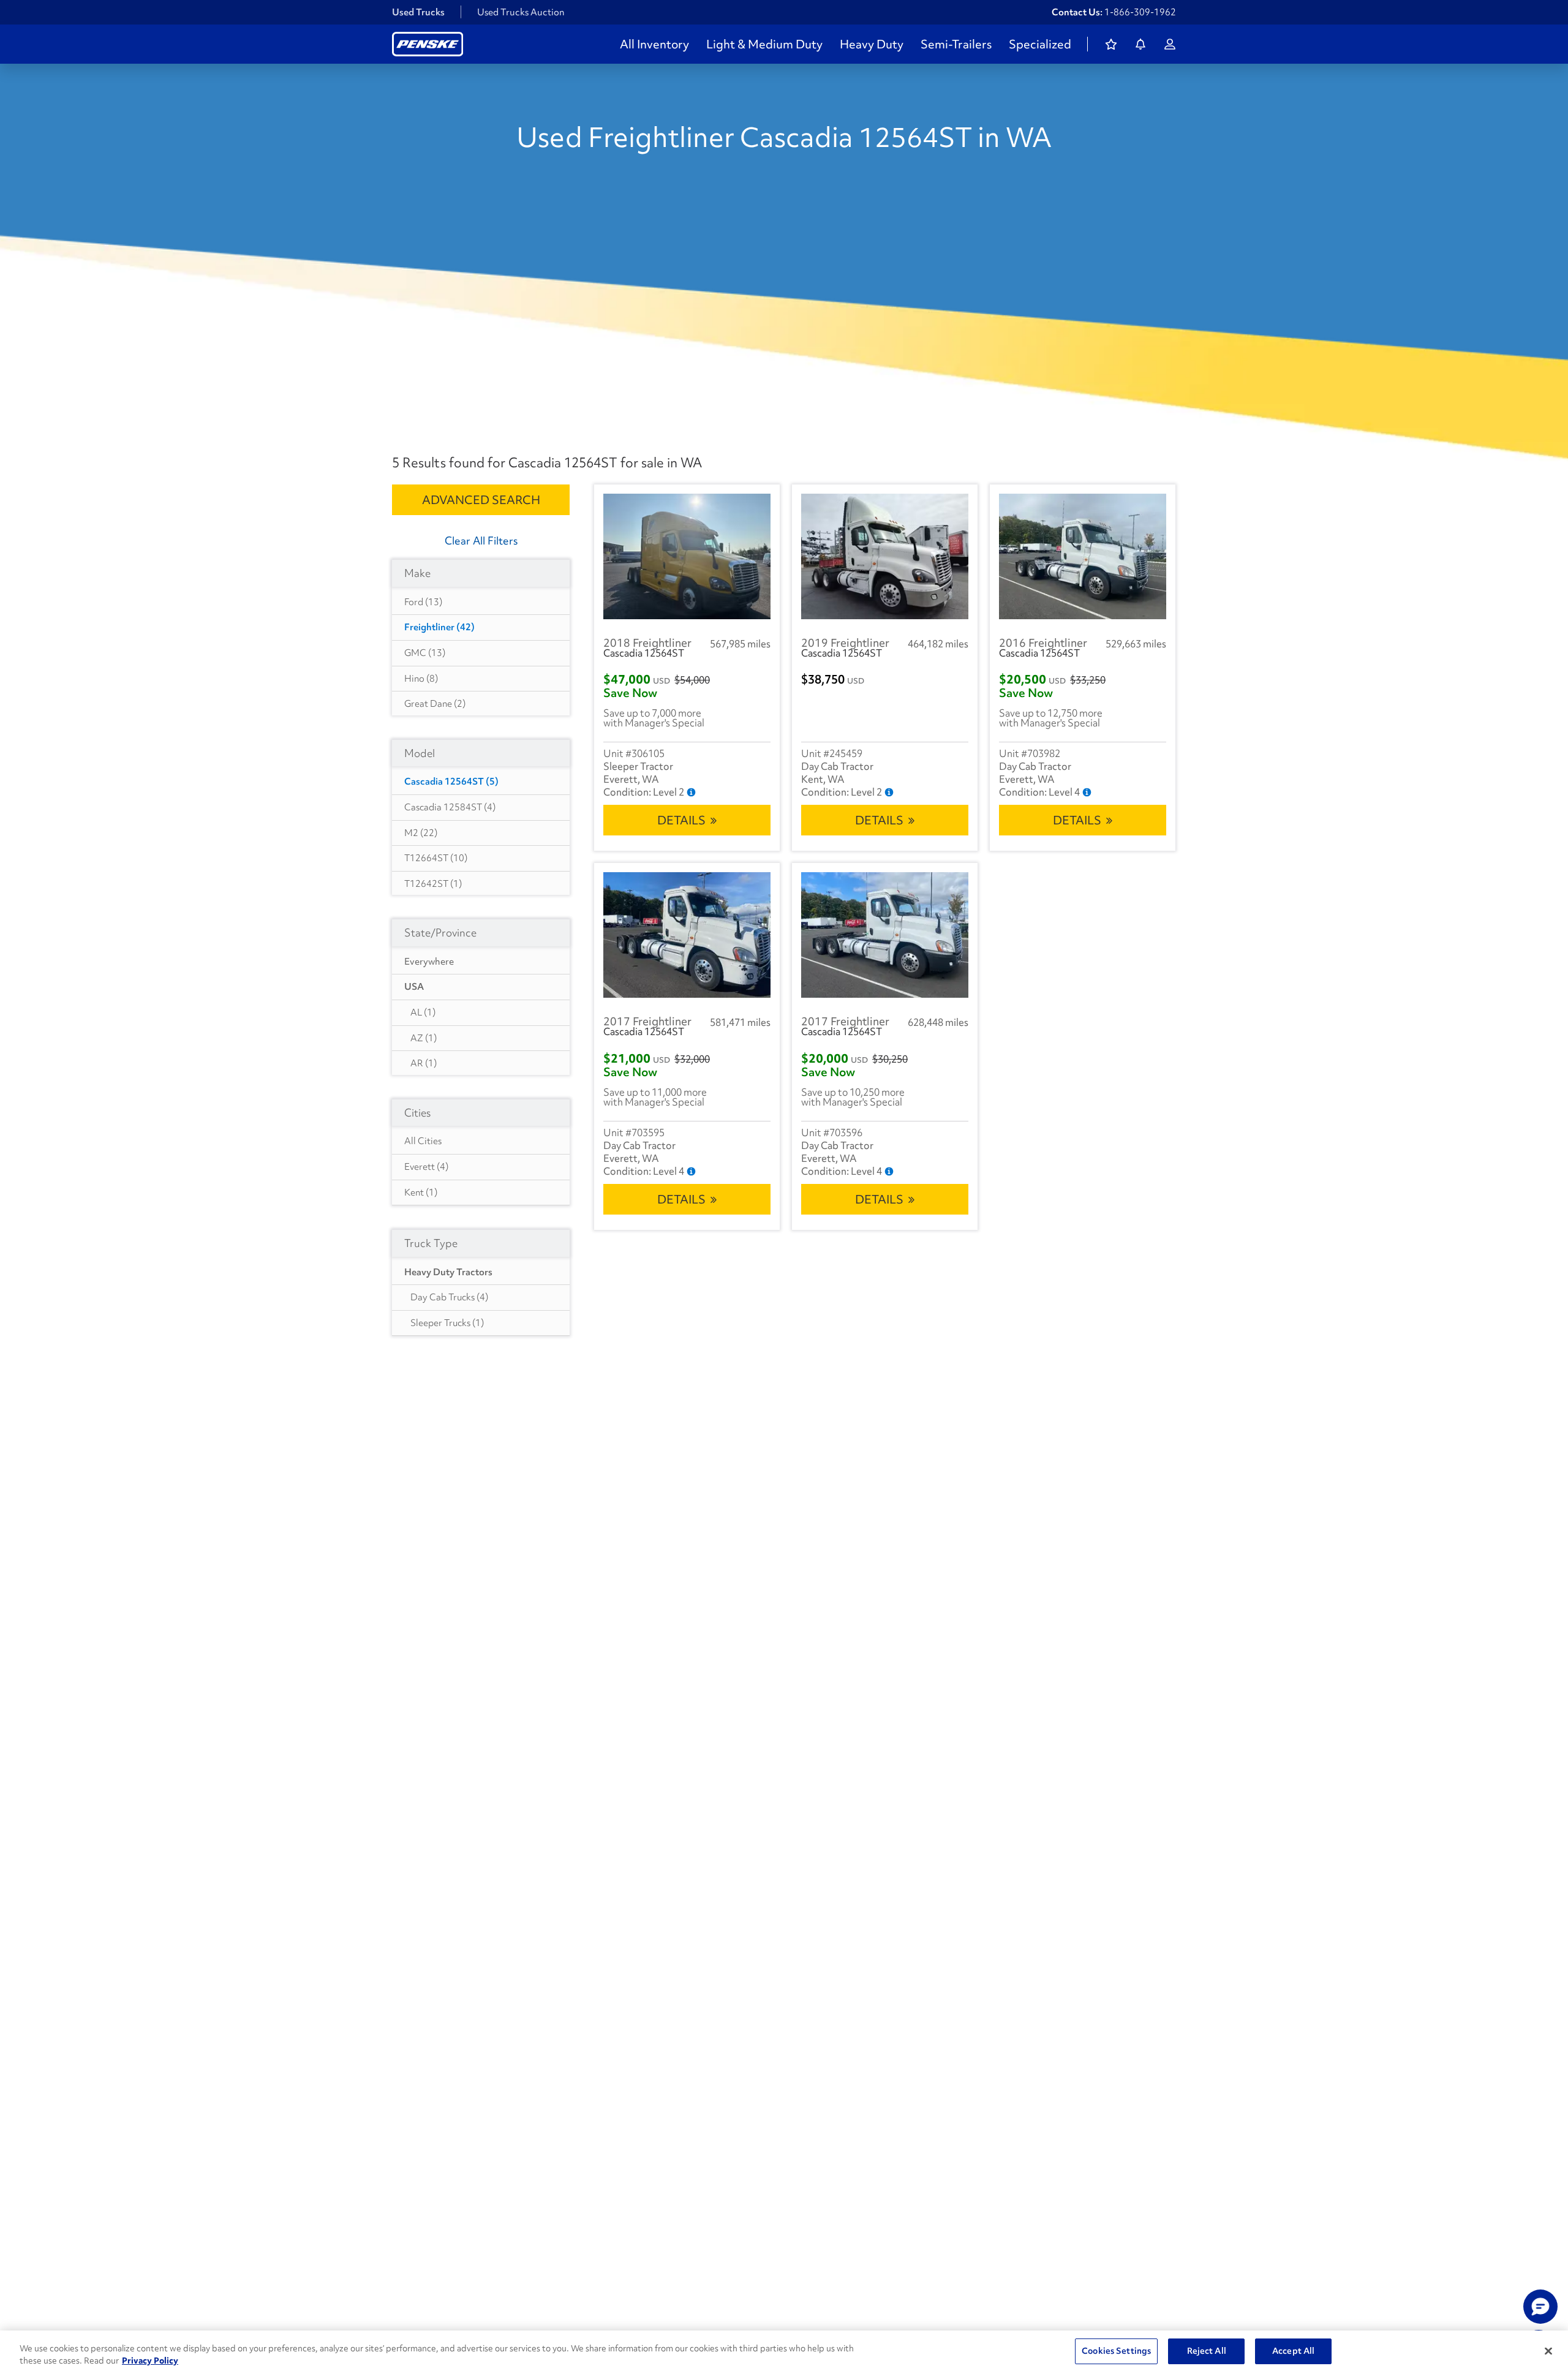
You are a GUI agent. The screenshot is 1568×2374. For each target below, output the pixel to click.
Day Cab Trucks (449, 1297)
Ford (423, 602)
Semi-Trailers (956, 44)
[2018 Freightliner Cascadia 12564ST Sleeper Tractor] (687, 556)
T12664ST (436, 858)
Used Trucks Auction (521, 12)
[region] (784, 2352)
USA (414, 987)
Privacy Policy (150, 2361)
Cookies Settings (1116, 2351)
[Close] (1548, 2351)
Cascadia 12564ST (451, 782)
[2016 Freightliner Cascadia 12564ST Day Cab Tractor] (1083, 556)
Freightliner (439, 627)
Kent (421, 1193)
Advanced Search (481, 500)
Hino (421, 679)
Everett (426, 1167)
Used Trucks (418, 12)
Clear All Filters (481, 541)
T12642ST (433, 884)
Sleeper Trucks (447, 1323)
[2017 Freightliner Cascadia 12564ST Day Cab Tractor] (687, 935)
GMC (425, 653)
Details (681, 820)
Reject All (1207, 2351)
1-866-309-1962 (1140, 12)
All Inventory (654, 44)
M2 (421, 833)
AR (424, 1063)
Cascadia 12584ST (450, 807)
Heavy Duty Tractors (448, 1272)
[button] (1540, 2307)
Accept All (1293, 2351)
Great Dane (435, 704)
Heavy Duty (872, 44)
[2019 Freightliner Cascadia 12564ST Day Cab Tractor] (885, 556)
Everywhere (429, 962)
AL (423, 1012)
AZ (424, 1038)
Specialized (1040, 44)
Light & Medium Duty (764, 44)
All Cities (423, 1141)
